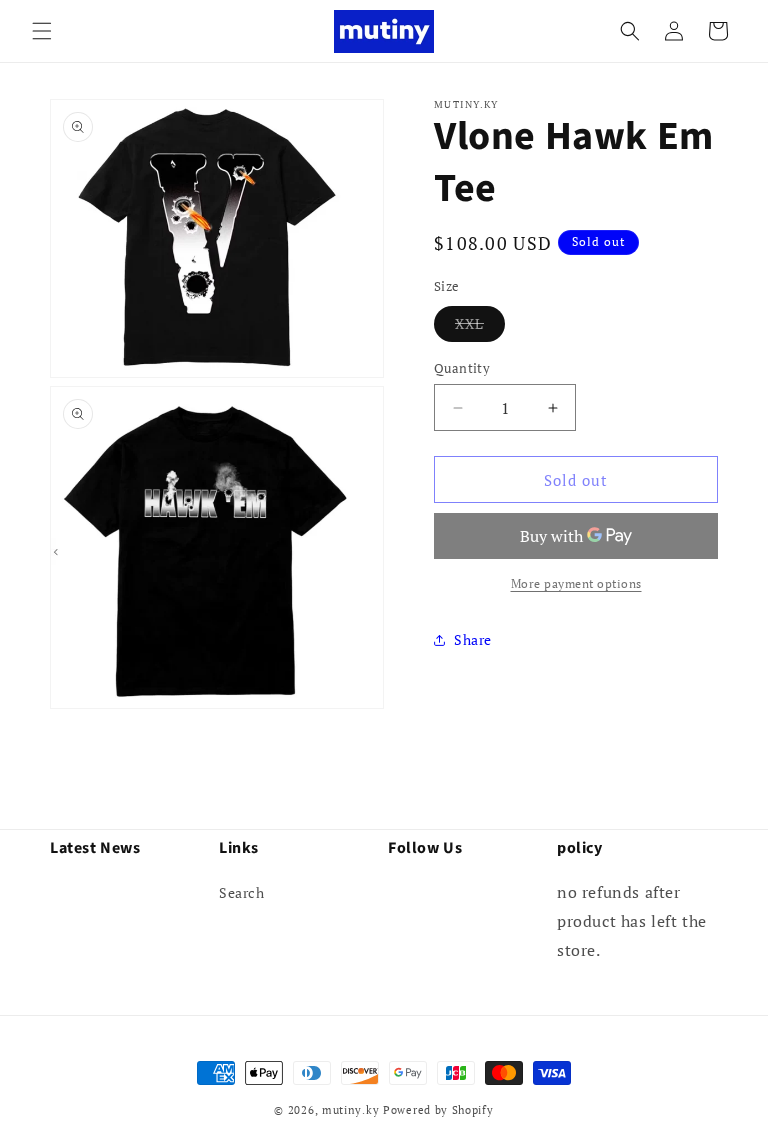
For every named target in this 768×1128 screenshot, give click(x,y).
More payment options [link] (576, 583)
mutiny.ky (350, 1110)
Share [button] (473, 639)
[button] (42, 31)
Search (242, 892)
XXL (480, 327)
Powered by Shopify (438, 1110)
